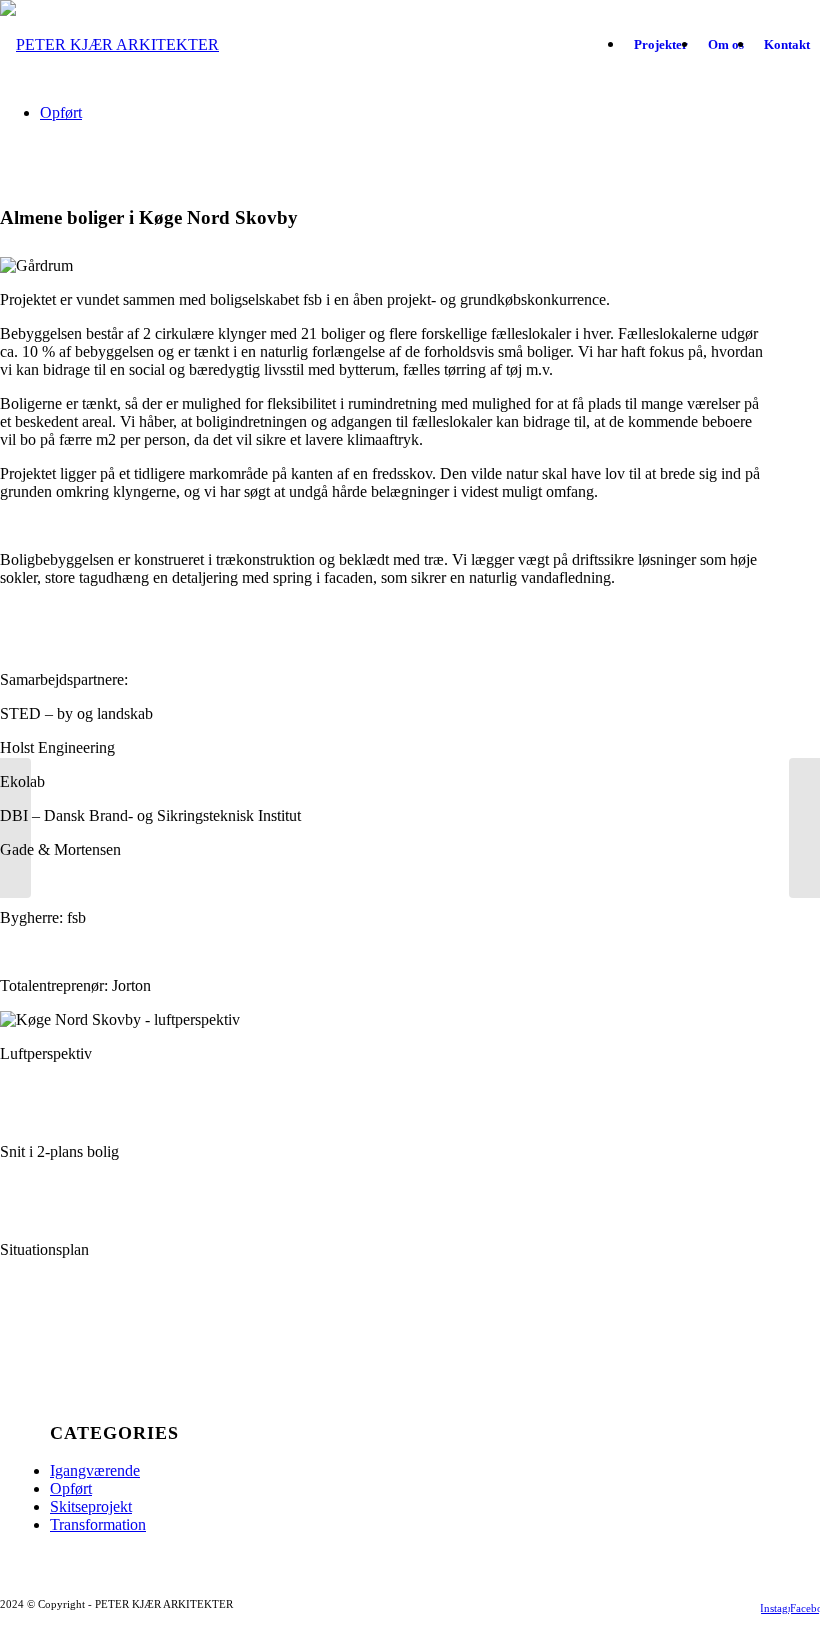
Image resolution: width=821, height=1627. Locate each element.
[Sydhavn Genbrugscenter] (804, 828)
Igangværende (95, 1470)
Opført (71, 1488)
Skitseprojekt (91, 1506)
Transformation (98, 1524)
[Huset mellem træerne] (15, 828)
